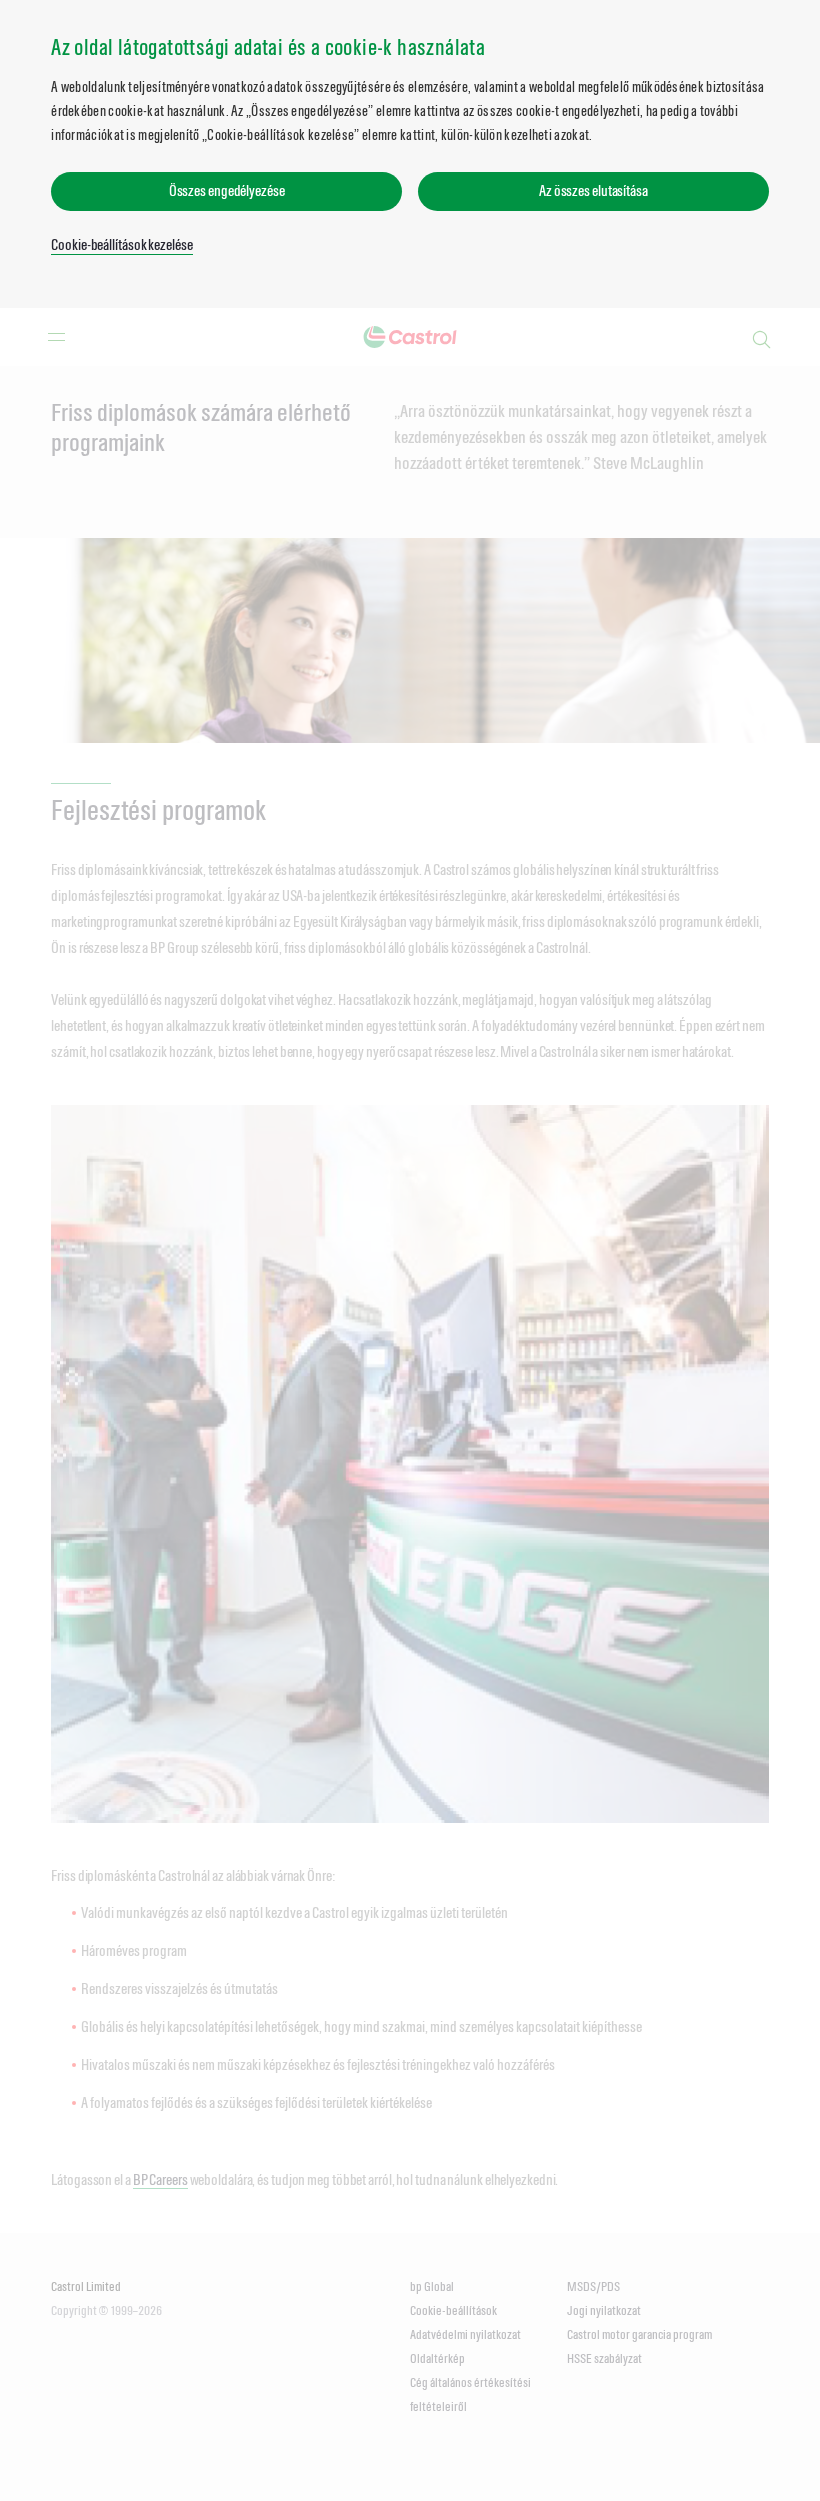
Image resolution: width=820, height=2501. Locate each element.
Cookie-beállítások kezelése (121, 244)
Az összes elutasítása (593, 190)
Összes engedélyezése (227, 190)
